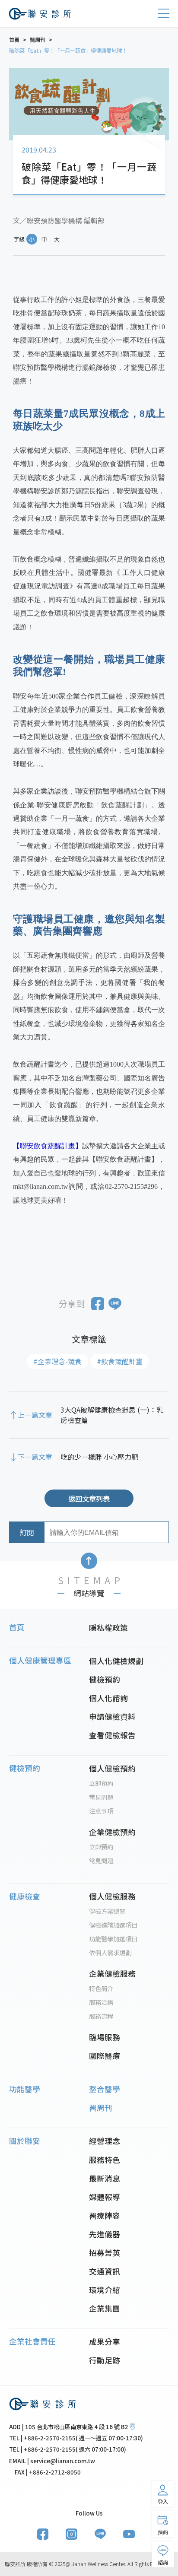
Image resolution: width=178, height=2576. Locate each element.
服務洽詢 (101, 2002)
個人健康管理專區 (40, 1660)
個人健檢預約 (112, 1768)
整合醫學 (105, 2089)
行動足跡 (105, 2360)
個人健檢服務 (112, 1896)
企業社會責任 (32, 2341)
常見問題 (101, 1797)
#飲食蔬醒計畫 (120, 1361)
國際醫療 (105, 2055)
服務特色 (105, 2160)
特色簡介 (101, 1988)
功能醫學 (25, 2089)
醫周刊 (101, 2107)
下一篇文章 (35, 1457)
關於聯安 (25, 2141)
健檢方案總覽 (107, 1911)
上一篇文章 (35, 1415)
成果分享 (105, 2341)
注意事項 (101, 1811)
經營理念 (105, 2141)
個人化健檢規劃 (116, 1661)
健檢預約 (105, 1679)
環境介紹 (105, 2290)
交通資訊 (105, 2271)
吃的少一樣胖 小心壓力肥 (99, 1457)
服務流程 (101, 2016)
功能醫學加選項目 (113, 1939)
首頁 (17, 1627)
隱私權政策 (108, 1627)
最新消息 (105, 2178)
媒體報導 (105, 2197)
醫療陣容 (105, 2215)
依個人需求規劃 (110, 1952)
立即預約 (101, 1783)
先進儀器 (105, 2234)
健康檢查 (25, 1896)
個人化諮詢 (108, 1698)
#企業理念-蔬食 (57, 1361)
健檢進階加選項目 (113, 1925)
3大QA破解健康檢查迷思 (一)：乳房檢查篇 (112, 1415)
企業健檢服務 (112, 1973)
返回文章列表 (89, 1499)
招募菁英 (105, 2252)
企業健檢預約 (112, 1832)
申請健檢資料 (112, 1716)
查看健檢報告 (112, 1735)
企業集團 (105, 2308)
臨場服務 (105, 2037)
